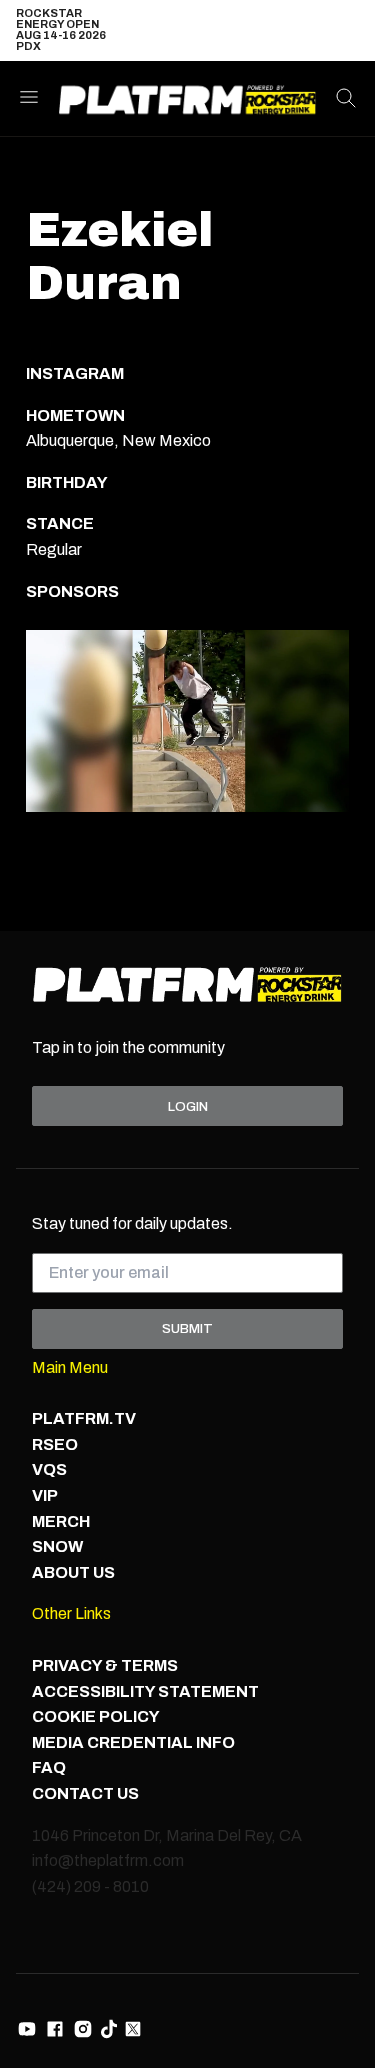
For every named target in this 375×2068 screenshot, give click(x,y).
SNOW (57, 1546)
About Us (73, 1572)
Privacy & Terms (105, 1665)
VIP (45, 1495)
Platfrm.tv (84, 1418)
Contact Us (85, 1793)
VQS (49, 1469)
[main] (187, 534)
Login (188, 1106)
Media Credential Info (133, 1742)
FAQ (49, 1767)
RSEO (55, 1444)
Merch (61, 1521)
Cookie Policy (96, 1716)
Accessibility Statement (145, 1691)
